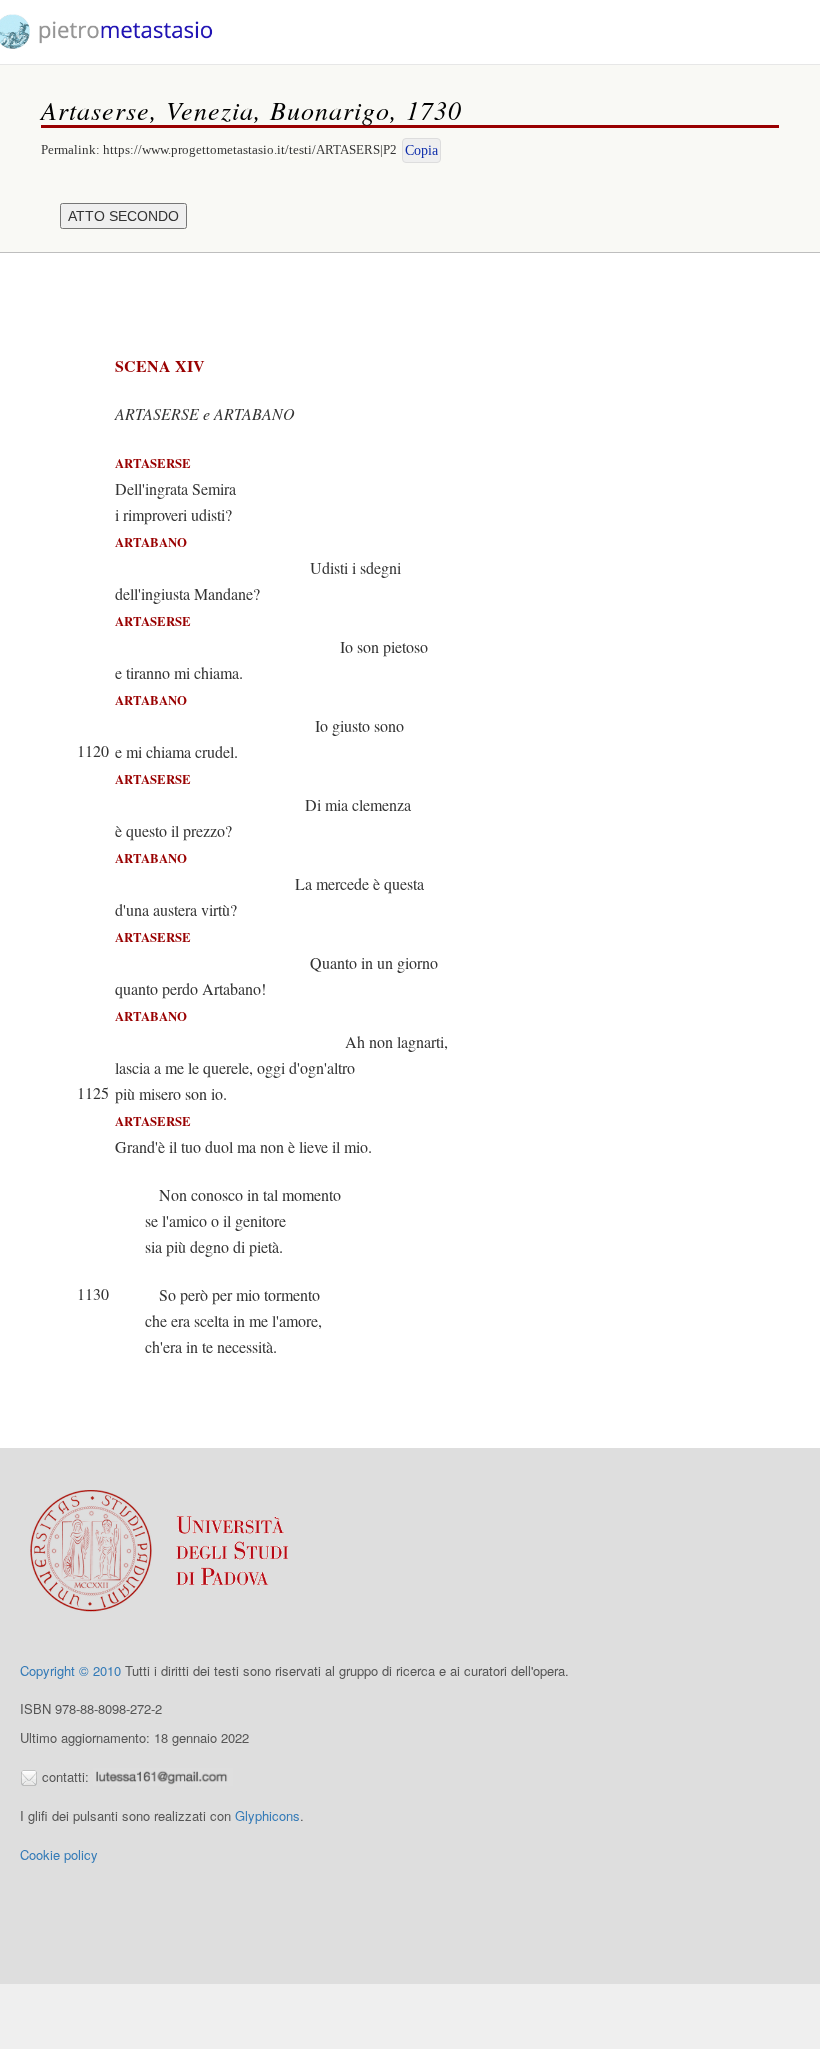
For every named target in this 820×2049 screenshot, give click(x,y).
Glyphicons (267, 1815)
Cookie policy (59, 1854)
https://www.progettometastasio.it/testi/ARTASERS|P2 (250, 149)
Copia (421, 150)
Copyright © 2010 (70, 1670)
